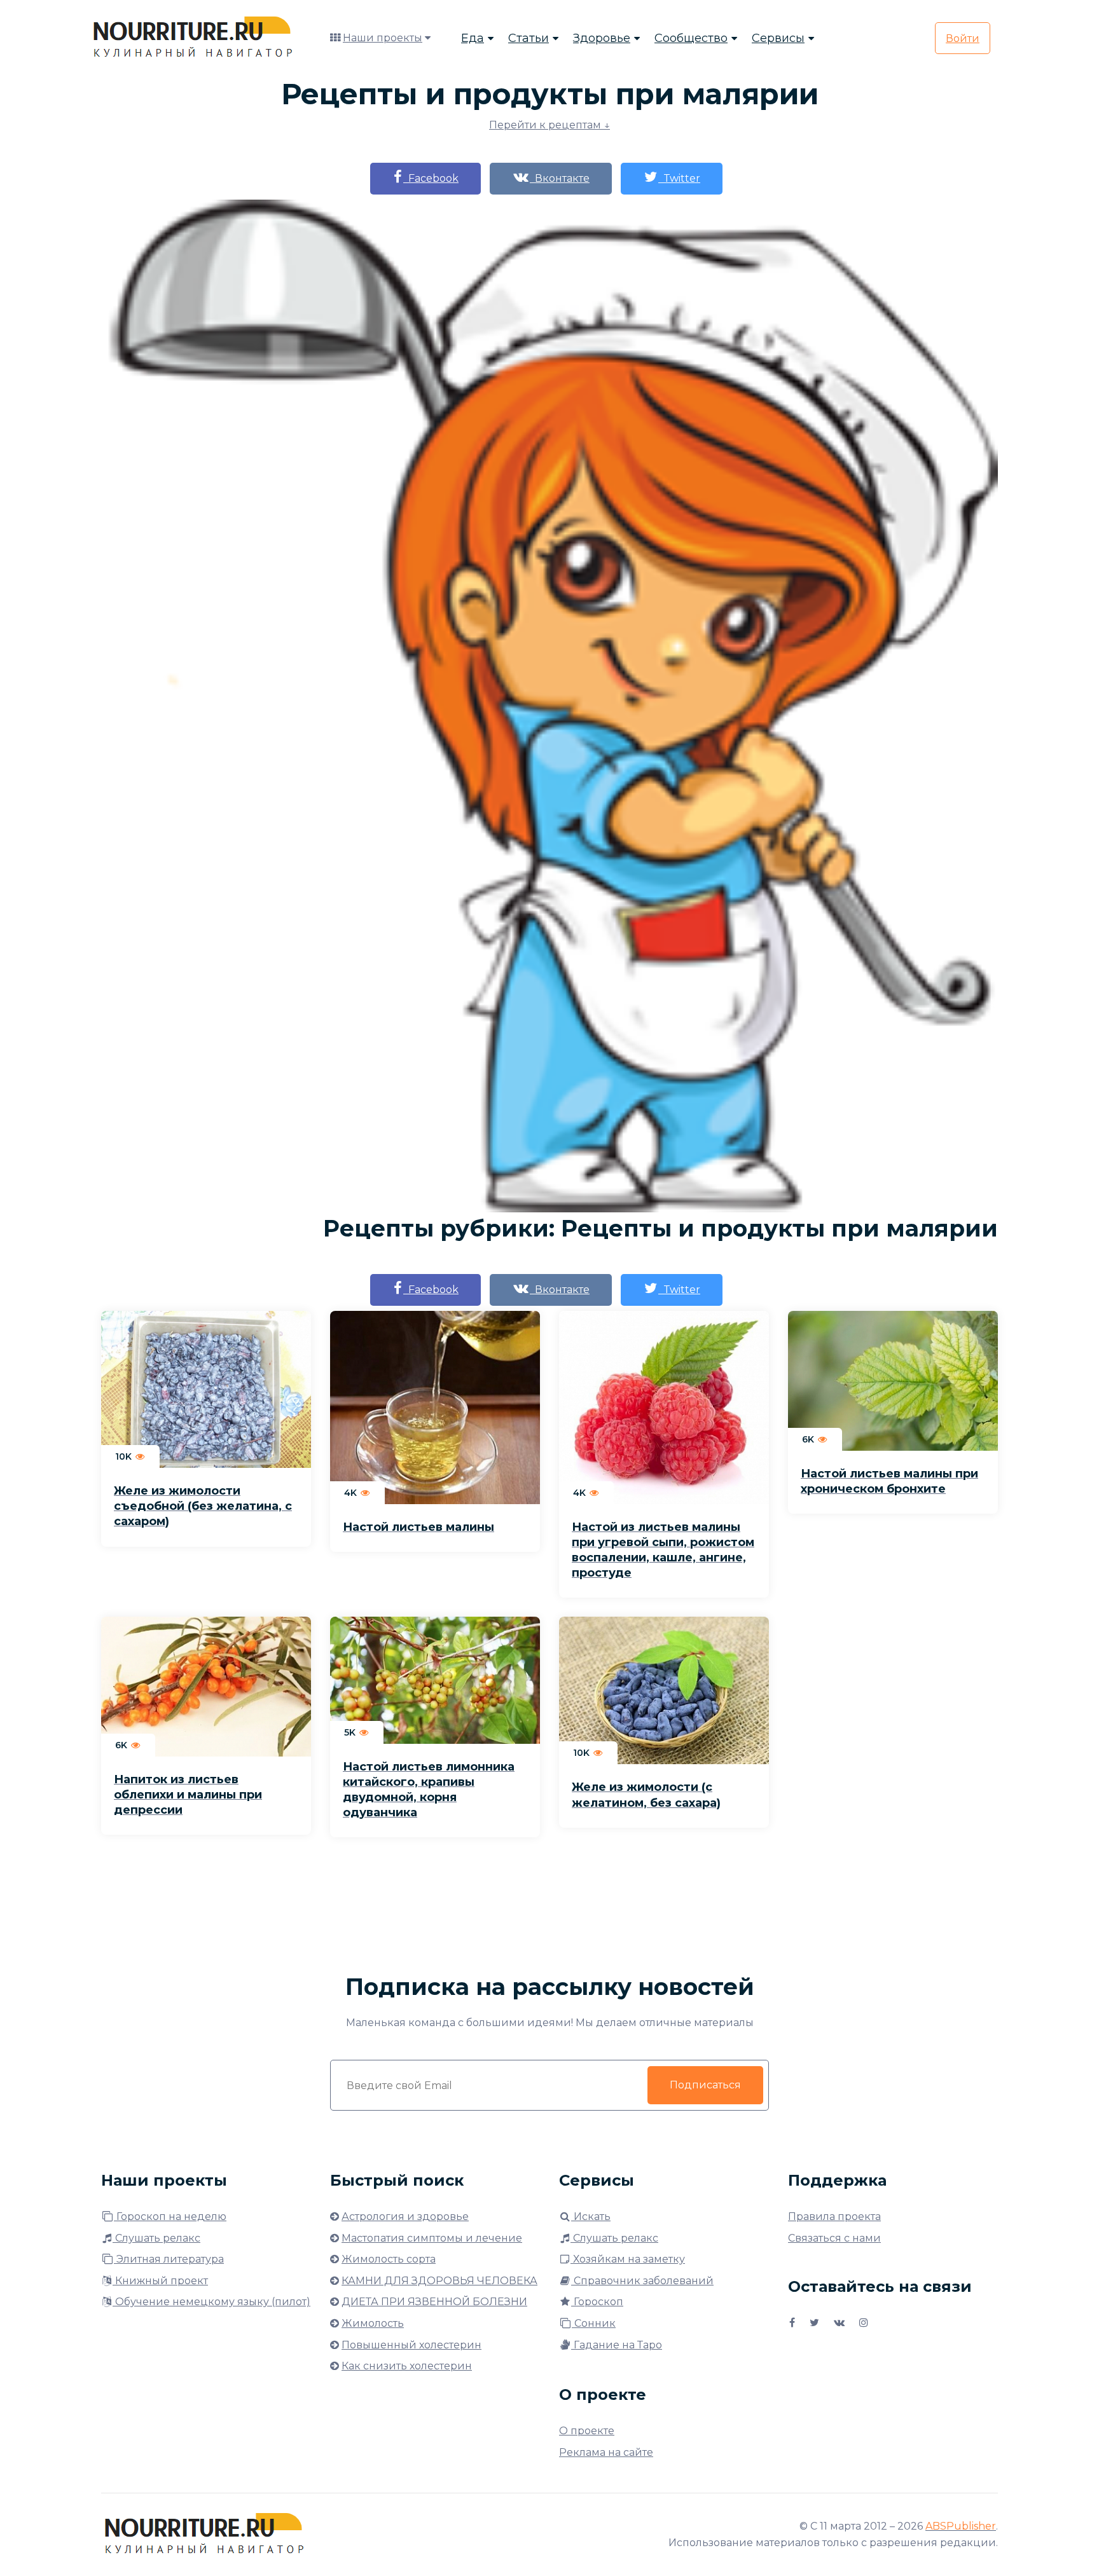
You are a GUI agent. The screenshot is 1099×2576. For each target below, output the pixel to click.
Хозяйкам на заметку (628, 2259)
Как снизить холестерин (407, 2366)
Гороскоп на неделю (170, 2216)
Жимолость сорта (389, 2259)
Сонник (594, 2323)
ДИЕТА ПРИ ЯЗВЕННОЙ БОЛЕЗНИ (434, 2302)
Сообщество (691, 38)
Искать (591, 2216)
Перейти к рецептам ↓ (549, 125)
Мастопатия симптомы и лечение (432, 2238)
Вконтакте (560, 178)
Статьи (529, 38)
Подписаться (705, 2085)
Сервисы (778, 38)
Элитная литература (169, 2259)
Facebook (431, 178)
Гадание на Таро (617, 2345)
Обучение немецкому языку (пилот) (211, 2302)
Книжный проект (160, 2281)
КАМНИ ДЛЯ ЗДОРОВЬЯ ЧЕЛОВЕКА (439, 2281)
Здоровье (602, 38)
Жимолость (373, 2323)
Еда (473, 38)
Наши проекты (383, 38)
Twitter (679, 178)
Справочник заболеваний (642, 2281)
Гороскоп (597, 2302)
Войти (963, 38)
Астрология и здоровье (405, 2216)
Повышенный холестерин (411, 2345)
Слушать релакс (156, 2238)
